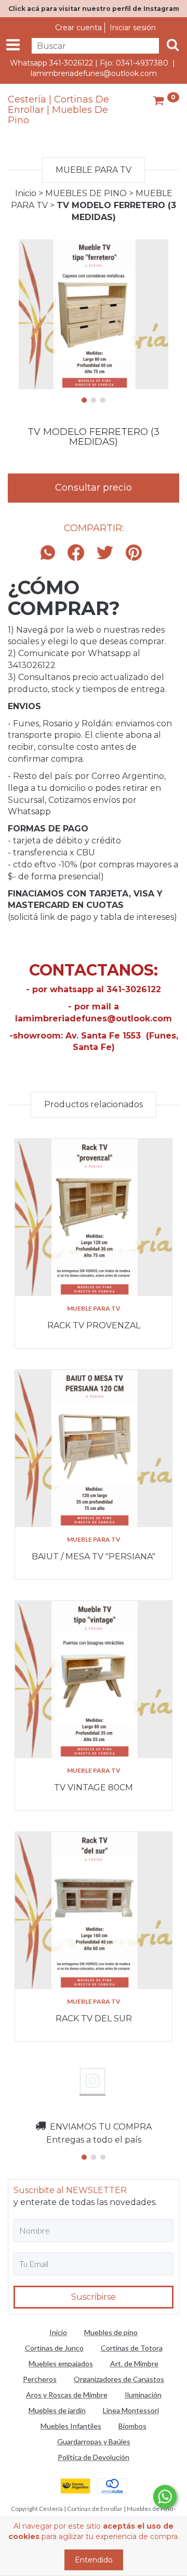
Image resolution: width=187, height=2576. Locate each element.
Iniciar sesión (133, 28)
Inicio (26, 193)
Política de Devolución (94, 2457)
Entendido (94, 2560)
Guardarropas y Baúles (94, 2442)
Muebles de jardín (57, 2410)
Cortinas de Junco (54, 2348)
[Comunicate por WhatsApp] (165, 2497)
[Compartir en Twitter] (105, 553)
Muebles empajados (61, 2363)
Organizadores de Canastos (119, 2379)
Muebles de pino (111, 2332)
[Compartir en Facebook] (76, 553)
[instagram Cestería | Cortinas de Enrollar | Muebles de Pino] (92, 2081)
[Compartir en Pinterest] (134, 553)
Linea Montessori (131, 2410)
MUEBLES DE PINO (86, 193)
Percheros (40, 2379)
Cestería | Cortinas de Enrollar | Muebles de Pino (58, 110)
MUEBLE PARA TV (94, 1308)
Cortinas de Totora (132, 2348)
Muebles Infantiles (71, 2426)
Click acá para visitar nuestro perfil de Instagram (94, 9)
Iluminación (143, 2395)
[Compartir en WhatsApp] (50, 553)
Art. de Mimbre (134, 2363)
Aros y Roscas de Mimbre (67, 2395)
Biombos (132, 2426)
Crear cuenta (78, 28)
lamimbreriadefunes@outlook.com (94, 73)
